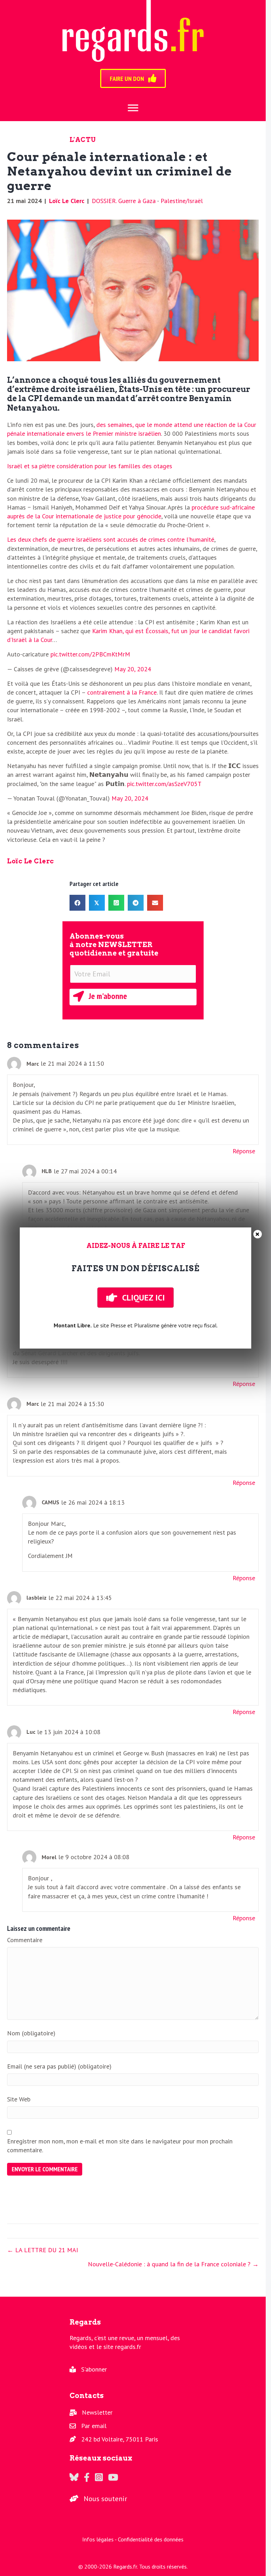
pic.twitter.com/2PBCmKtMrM (90, 654)
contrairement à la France (122, 692)
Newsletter (97, 2412)
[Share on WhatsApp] (116, 903)
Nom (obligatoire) (31, 2033)
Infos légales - (100, 2539)
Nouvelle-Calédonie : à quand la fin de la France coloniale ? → (173, 2264)
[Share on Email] (155, 903)
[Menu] (133, 108)
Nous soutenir (105, 2499)
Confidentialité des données (151, 2539)
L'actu (83, 140)
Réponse (244, 1151)
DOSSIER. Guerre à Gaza (124, 201)
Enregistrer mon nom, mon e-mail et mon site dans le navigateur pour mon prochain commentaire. (120, 2146)
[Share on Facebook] (77, 903)
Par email (94, 2426)
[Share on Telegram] (136, 903)
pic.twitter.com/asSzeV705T (164, 784)
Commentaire (25, 1940)
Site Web (19, 2099)
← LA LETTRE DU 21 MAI (43, 2250)
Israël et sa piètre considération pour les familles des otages (90, 466)
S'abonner (94, 2369)
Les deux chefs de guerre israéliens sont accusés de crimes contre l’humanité (111, 539)
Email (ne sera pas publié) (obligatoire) (59, 2066)
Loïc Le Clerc (67, 201)
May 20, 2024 (133, 669)
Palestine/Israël (182, 201)
